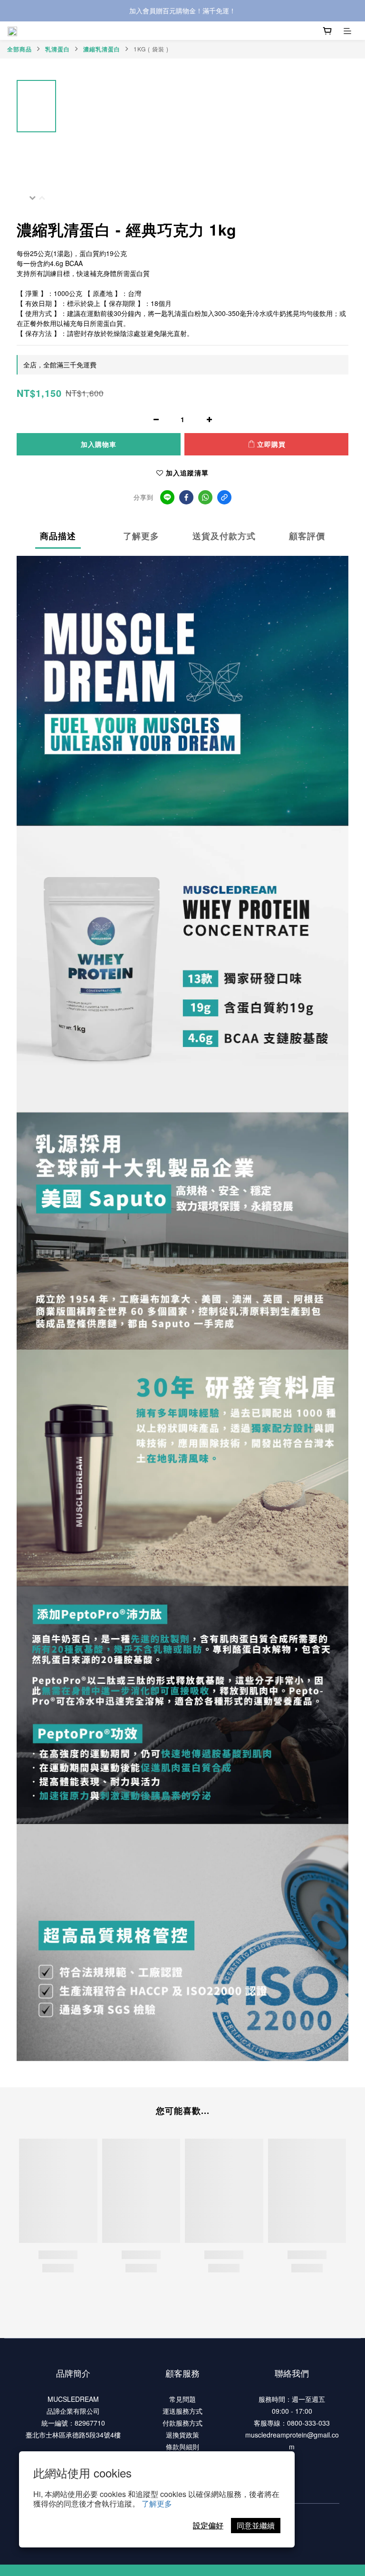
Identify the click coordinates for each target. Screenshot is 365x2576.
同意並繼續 (256, 2525)
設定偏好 (208, 2525)
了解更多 (157, 2503)
